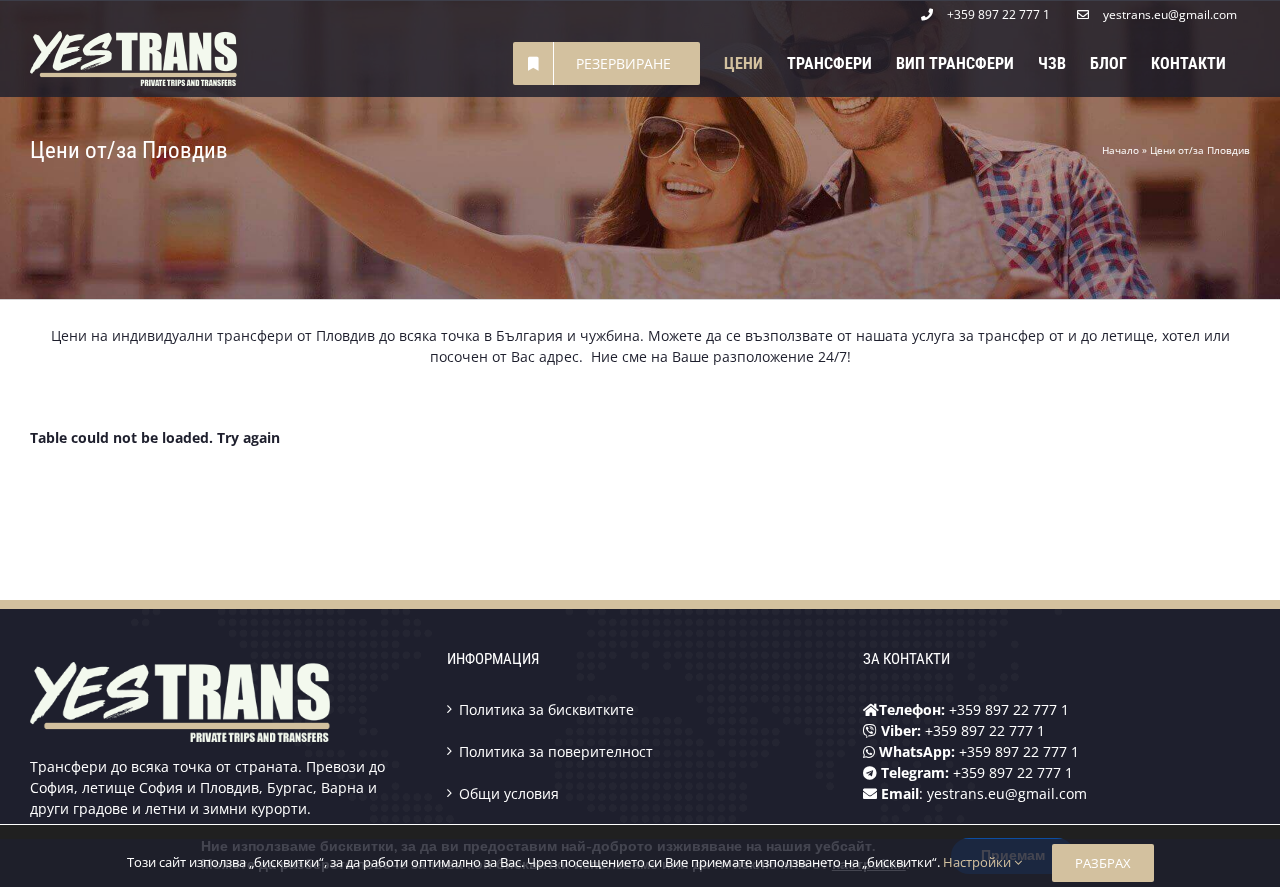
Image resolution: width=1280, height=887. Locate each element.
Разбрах (1103, 863)
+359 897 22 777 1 (1009, 709)
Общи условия (509, 793)
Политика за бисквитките (546, 709)
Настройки (978, 862)
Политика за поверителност (556, 751)
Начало (1120, 150)
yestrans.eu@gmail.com (1007, 793)
